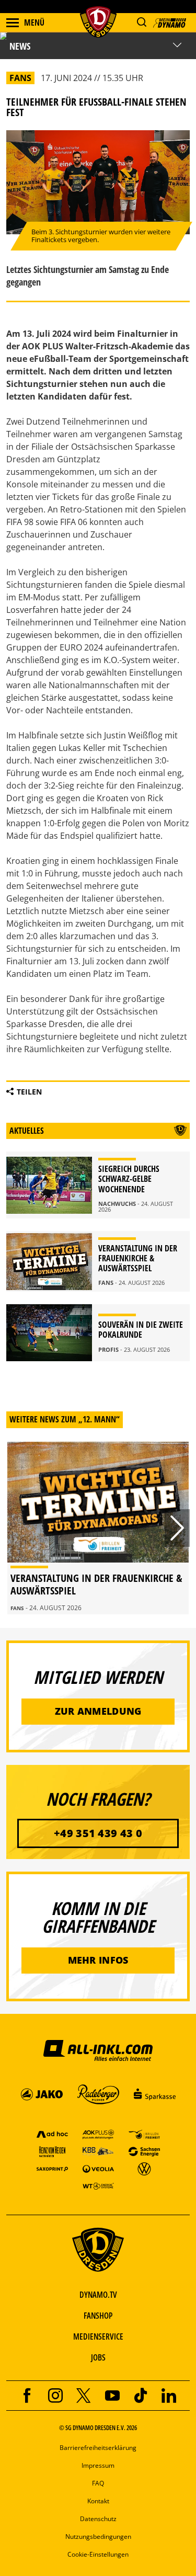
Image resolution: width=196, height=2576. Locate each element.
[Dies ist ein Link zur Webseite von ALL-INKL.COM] (98, 2050)
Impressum (98, 2465)
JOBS (98, 2357)
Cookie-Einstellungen (98, 2554)
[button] (141, 22)
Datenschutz (98, 2519)
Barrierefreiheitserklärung (98, 2448)
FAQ (98, 2483)
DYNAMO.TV (98, 2295)
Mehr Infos (98, 1960)
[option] (98, 1528)
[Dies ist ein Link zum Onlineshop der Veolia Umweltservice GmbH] (98, 2168)
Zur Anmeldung (98, 1711)
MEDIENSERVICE (98, 2336)
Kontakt (98, 2501)
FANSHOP (98, 2316)
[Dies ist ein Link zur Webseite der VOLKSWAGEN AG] (144, 2168)
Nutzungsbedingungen (98, 2537)
